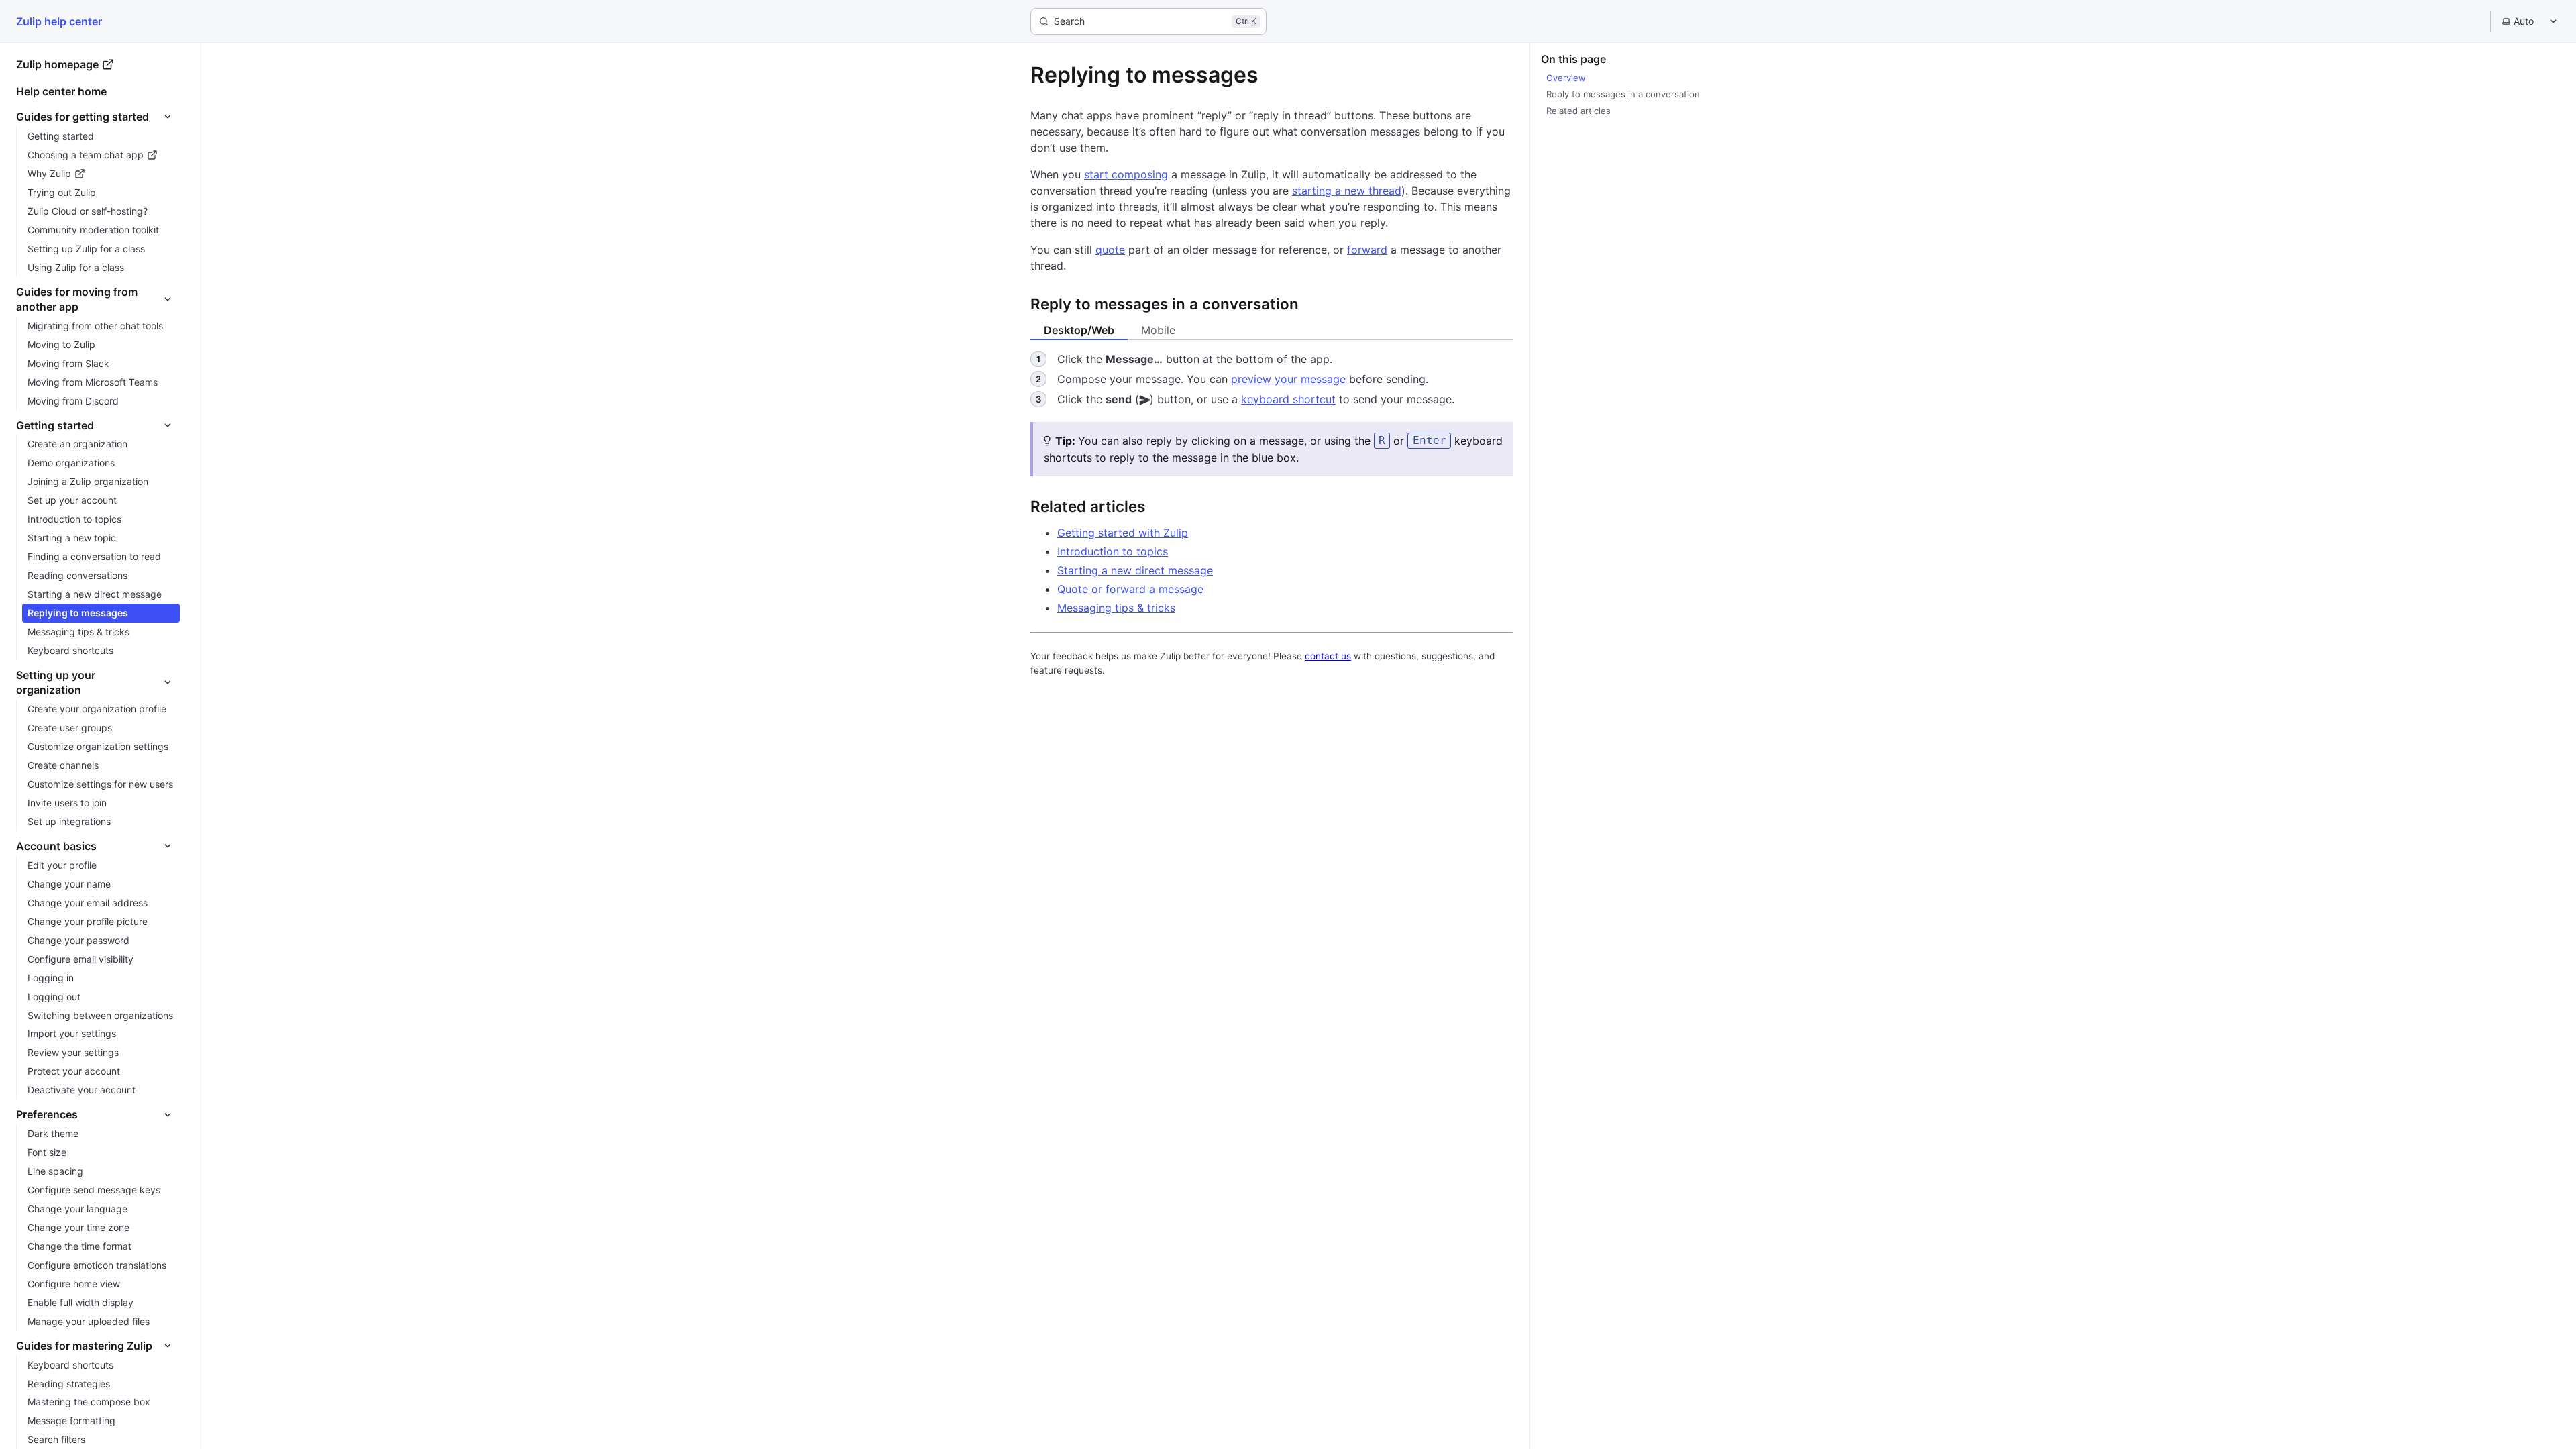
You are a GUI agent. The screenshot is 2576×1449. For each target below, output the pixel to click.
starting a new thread (1347, 191)
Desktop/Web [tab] (1079, 330)
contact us (1328, 656)
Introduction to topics (1113, 551)
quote (1110, 250)
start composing (1126, 174)
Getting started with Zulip (1123, 533)
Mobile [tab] (1158, 330)
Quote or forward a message (1130, 589)
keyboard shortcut (1288, 399)
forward (1367, 250)
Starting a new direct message (1135, 570)
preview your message (1288, 379)
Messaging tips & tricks (1116, 608)
